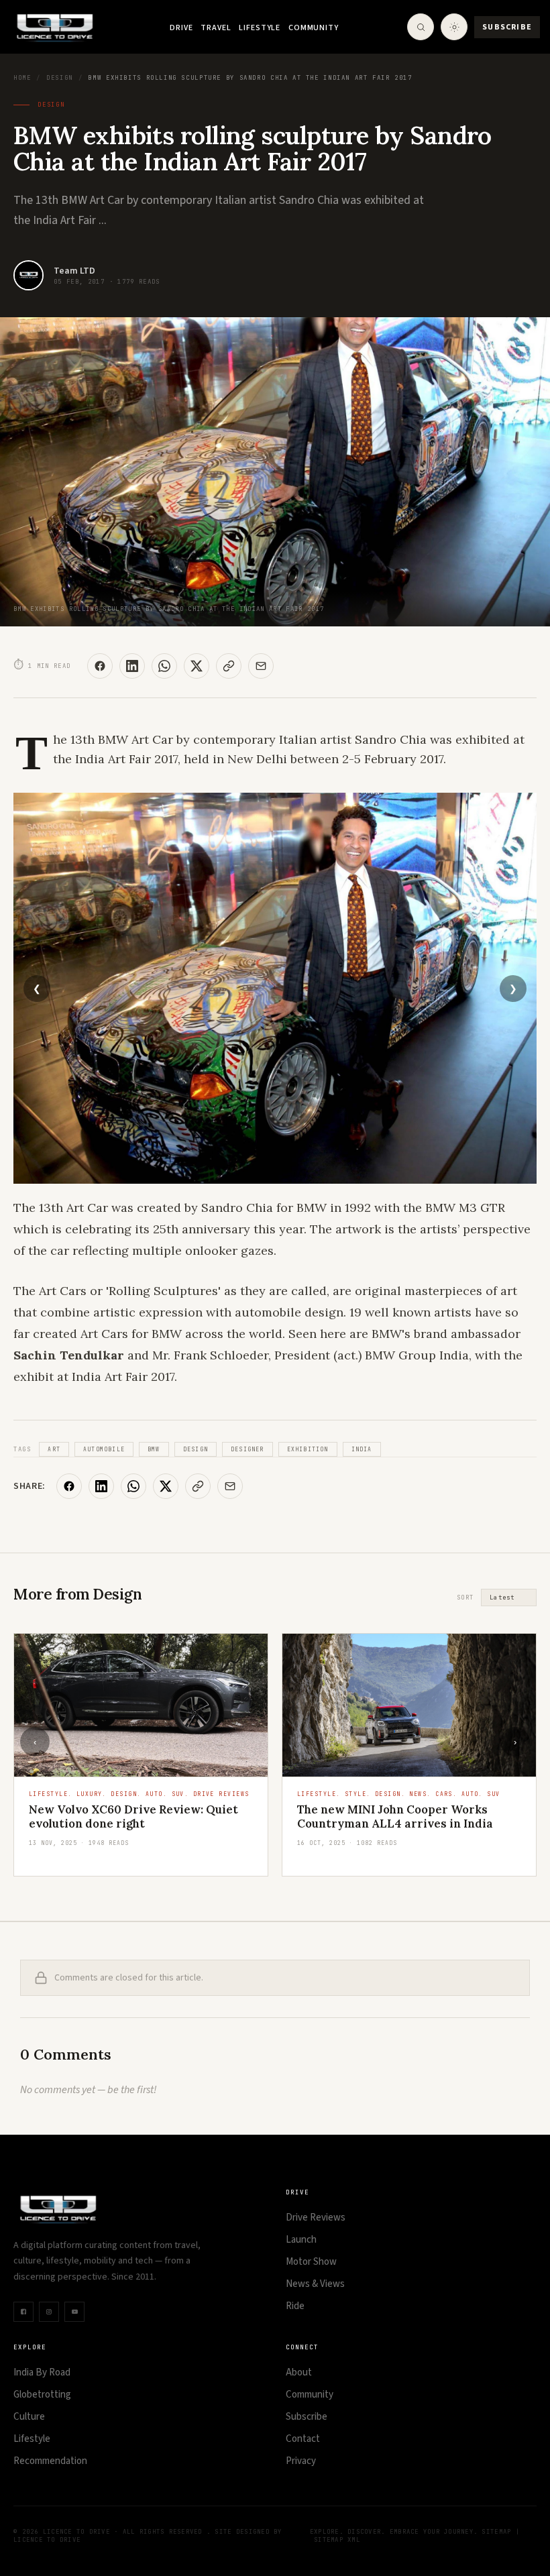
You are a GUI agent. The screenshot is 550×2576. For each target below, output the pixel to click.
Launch (301, 2240)
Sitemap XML (337, 2540)
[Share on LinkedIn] (132, 666)
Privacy (301, 2461)
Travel (216, 28)
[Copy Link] (229, 666)
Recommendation (50, 2461)
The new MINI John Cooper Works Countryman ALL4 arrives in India (395, 1816)
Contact (303, 2439)
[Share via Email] (261, 666)
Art (54, 1449)
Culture (29, 2417)
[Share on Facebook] (100, 666)
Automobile (104, 1449)
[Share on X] (197, 666)
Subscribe (507, 27)
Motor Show (311, 2262)
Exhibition (308, 1449)
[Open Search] (421, 27)
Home (22, 78)
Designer (248, 1449)
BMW (154, 1449)
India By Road (42, 2372)
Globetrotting (42, 2395)
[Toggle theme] (454, 27)
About (299, 2372)
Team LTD (74, 271)
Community (314, 28)
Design (60, 78)
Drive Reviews (316, 2218)
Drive (181, 28)
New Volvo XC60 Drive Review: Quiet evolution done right (133, 1816)
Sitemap (496, 2532)
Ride (295, 2306)
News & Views (315, 2284)
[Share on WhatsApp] (164, 666)
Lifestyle (260, 28)
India (362, 1449)
